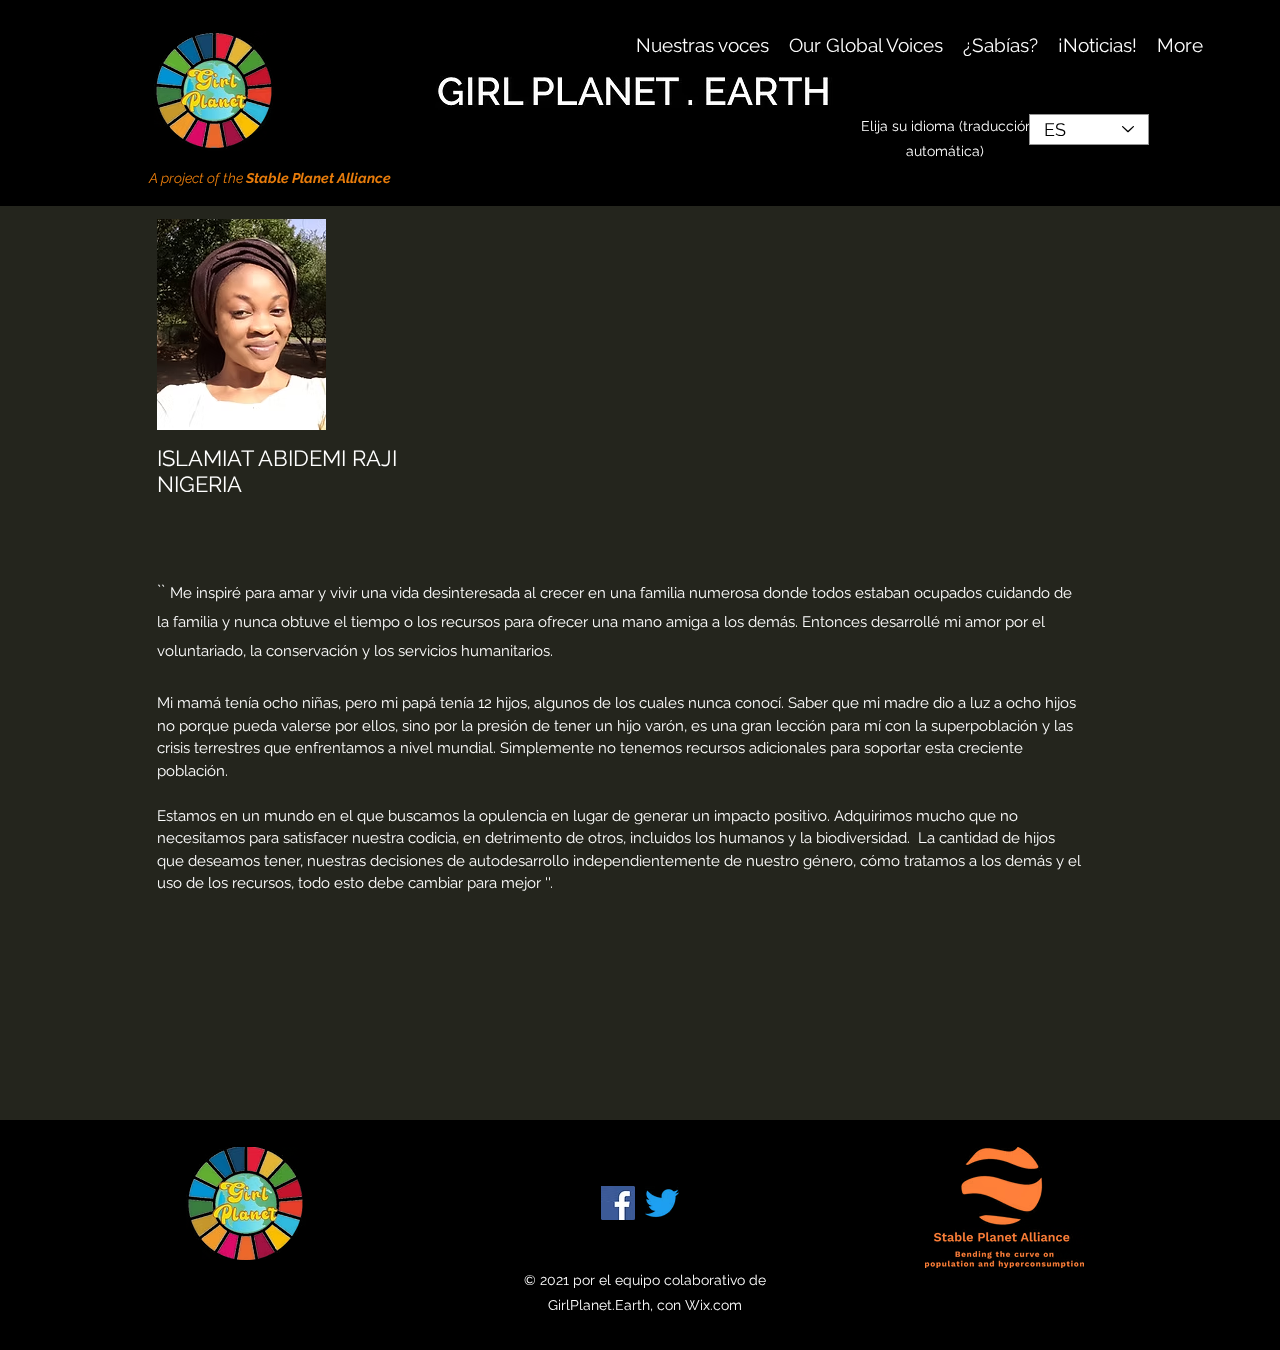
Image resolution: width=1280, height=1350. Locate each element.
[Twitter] (662, 1203)
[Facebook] (618, 1203)
